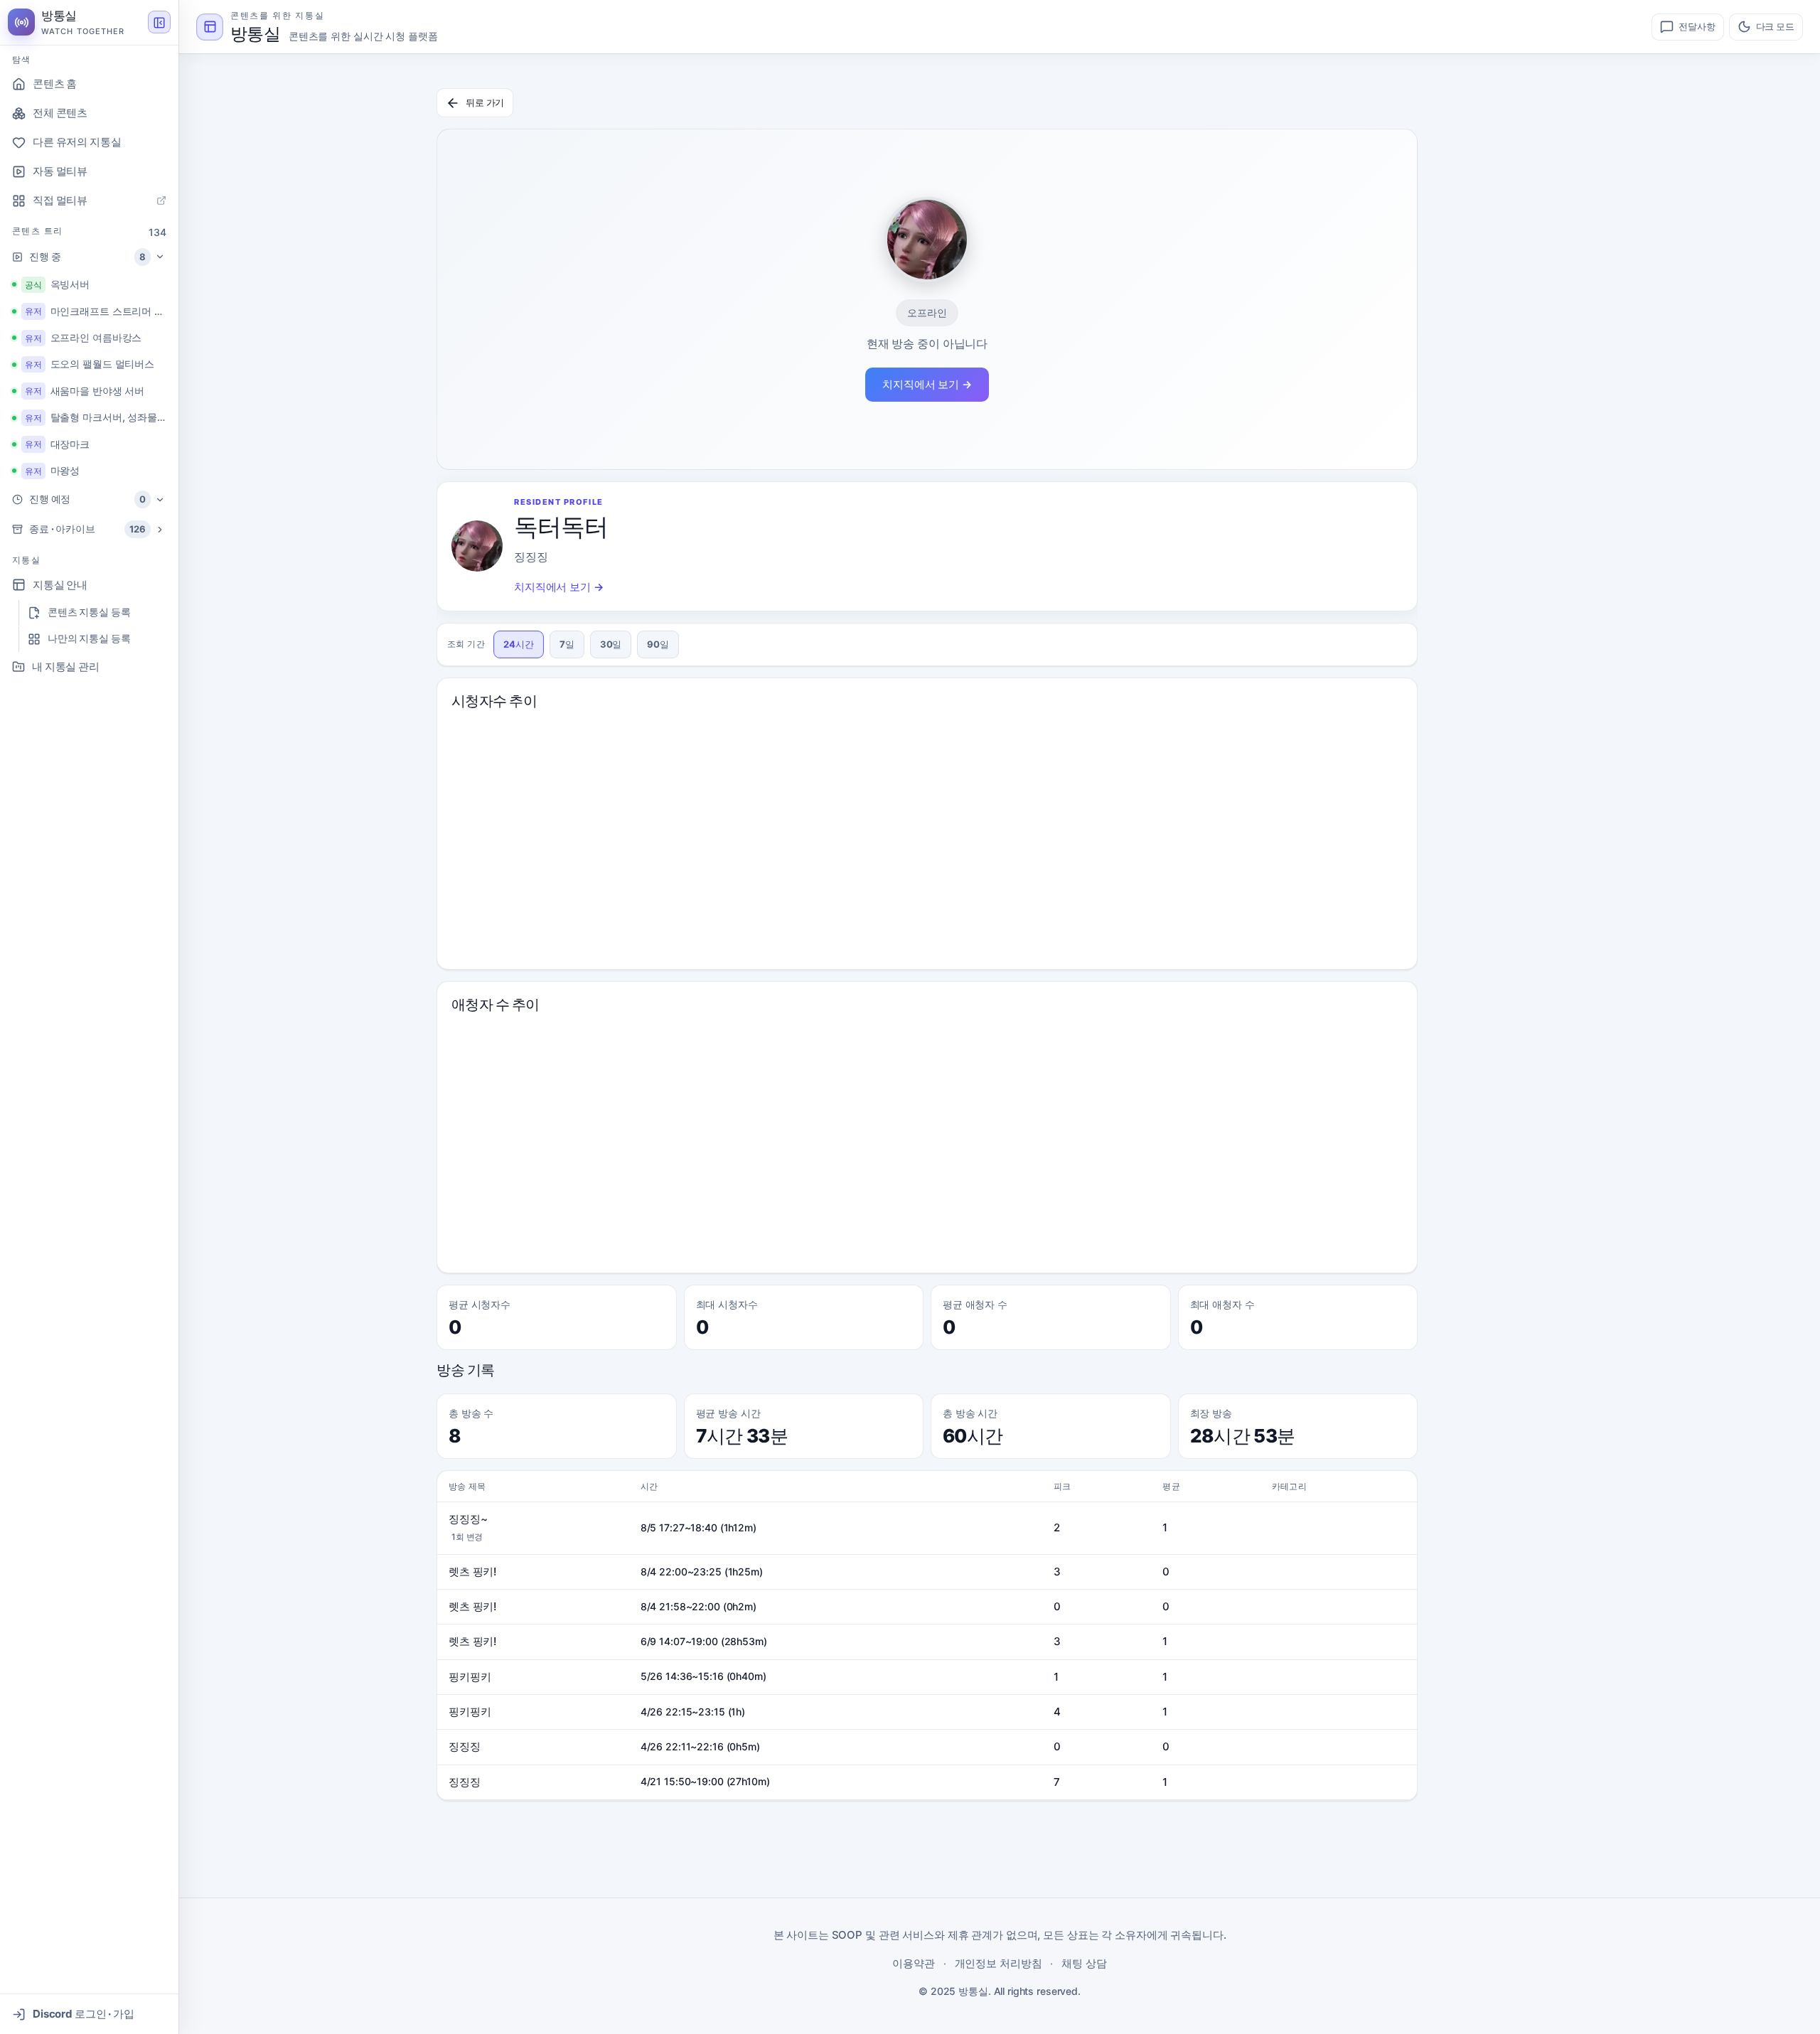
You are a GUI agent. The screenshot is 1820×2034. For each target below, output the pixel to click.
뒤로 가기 (485, 102)
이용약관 (914, 1963)
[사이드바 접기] (159, 23)
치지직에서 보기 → (927, 384)
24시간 (519, 644)
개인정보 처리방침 (999, 1963)
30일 (611, 644)
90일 (658, 644)
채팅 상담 (1084, 1963)
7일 (567, 644)
